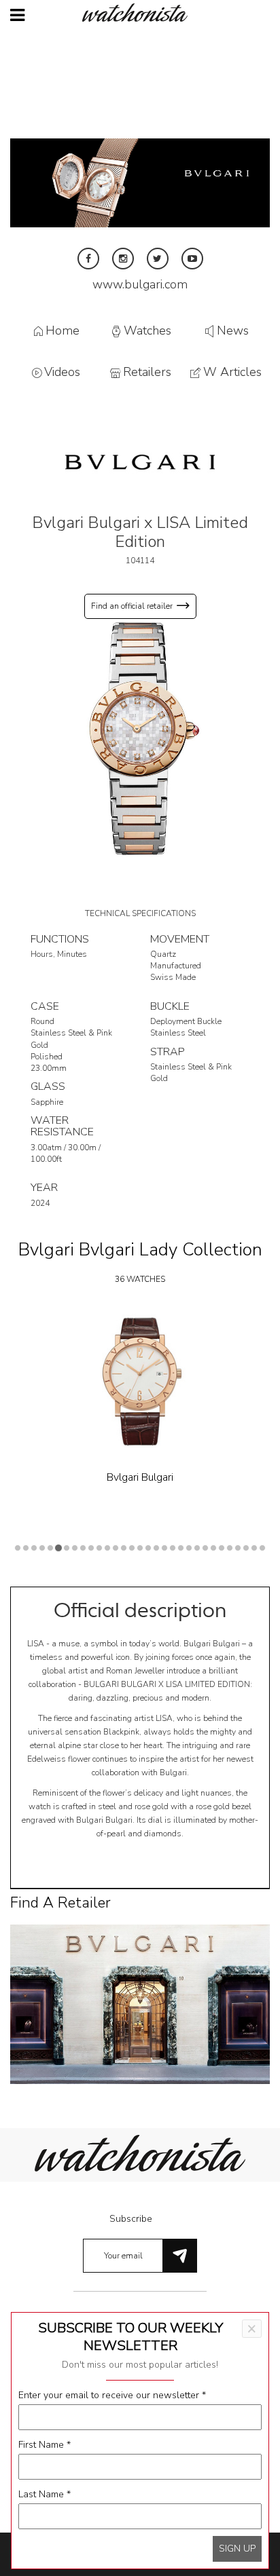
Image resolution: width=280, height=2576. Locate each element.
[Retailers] (140, 2004)
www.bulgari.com (140, 284)
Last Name (45, 2494)
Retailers (147, 373)
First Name (45, 2445)
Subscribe (131, 2219)
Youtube (192, 259)
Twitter (158, 259)
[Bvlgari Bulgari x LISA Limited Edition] (140, 738)
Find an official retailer (132, 606)
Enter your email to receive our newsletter (112, 2395)
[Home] (140, 13)
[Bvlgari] (140, 461)
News (233, 330)
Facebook (88, 259)
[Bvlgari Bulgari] (140, 1381)
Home (63, 330)
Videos (62, 373)
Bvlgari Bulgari (140, 1477)
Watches (147, 330)
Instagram (123, 259)
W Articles (232, 373)
